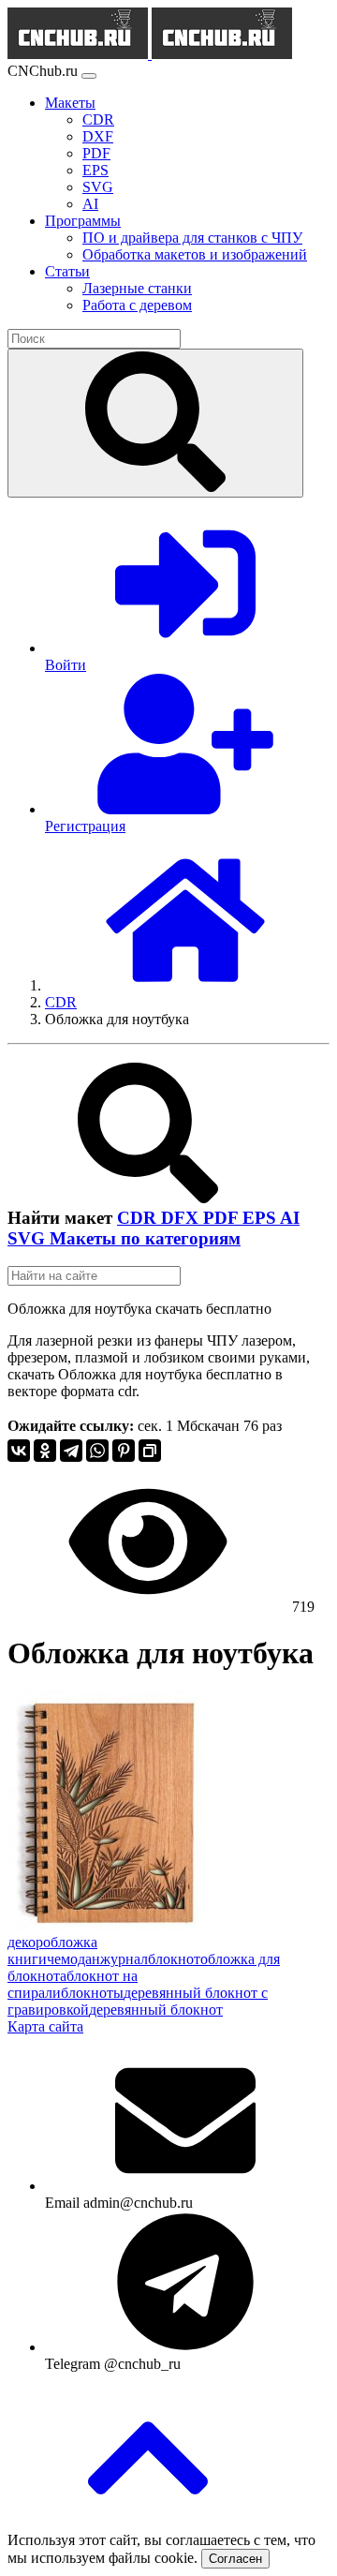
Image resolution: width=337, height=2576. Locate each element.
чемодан (73, 1959)
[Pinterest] (124, 1451)
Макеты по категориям (145, 1238)
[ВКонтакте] (19, 1451)
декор (25, 1942)
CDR (139, 1218)
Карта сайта (45, 2026)
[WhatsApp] (97, 1451)
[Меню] (89, 76)
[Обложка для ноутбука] (112, 1925)
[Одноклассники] (45, 1451)
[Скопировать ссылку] (150, 1451)
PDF (223, 1218)
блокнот (174, 1959)
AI (290, 1218)
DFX (182, 1218)
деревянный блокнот (156, 2010)
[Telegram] (71, 1451)
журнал (124, 1959)
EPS (261, 1218)
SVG (29, 1238)
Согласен (235, 2559)
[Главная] (185, 985)
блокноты (92, 1993)
